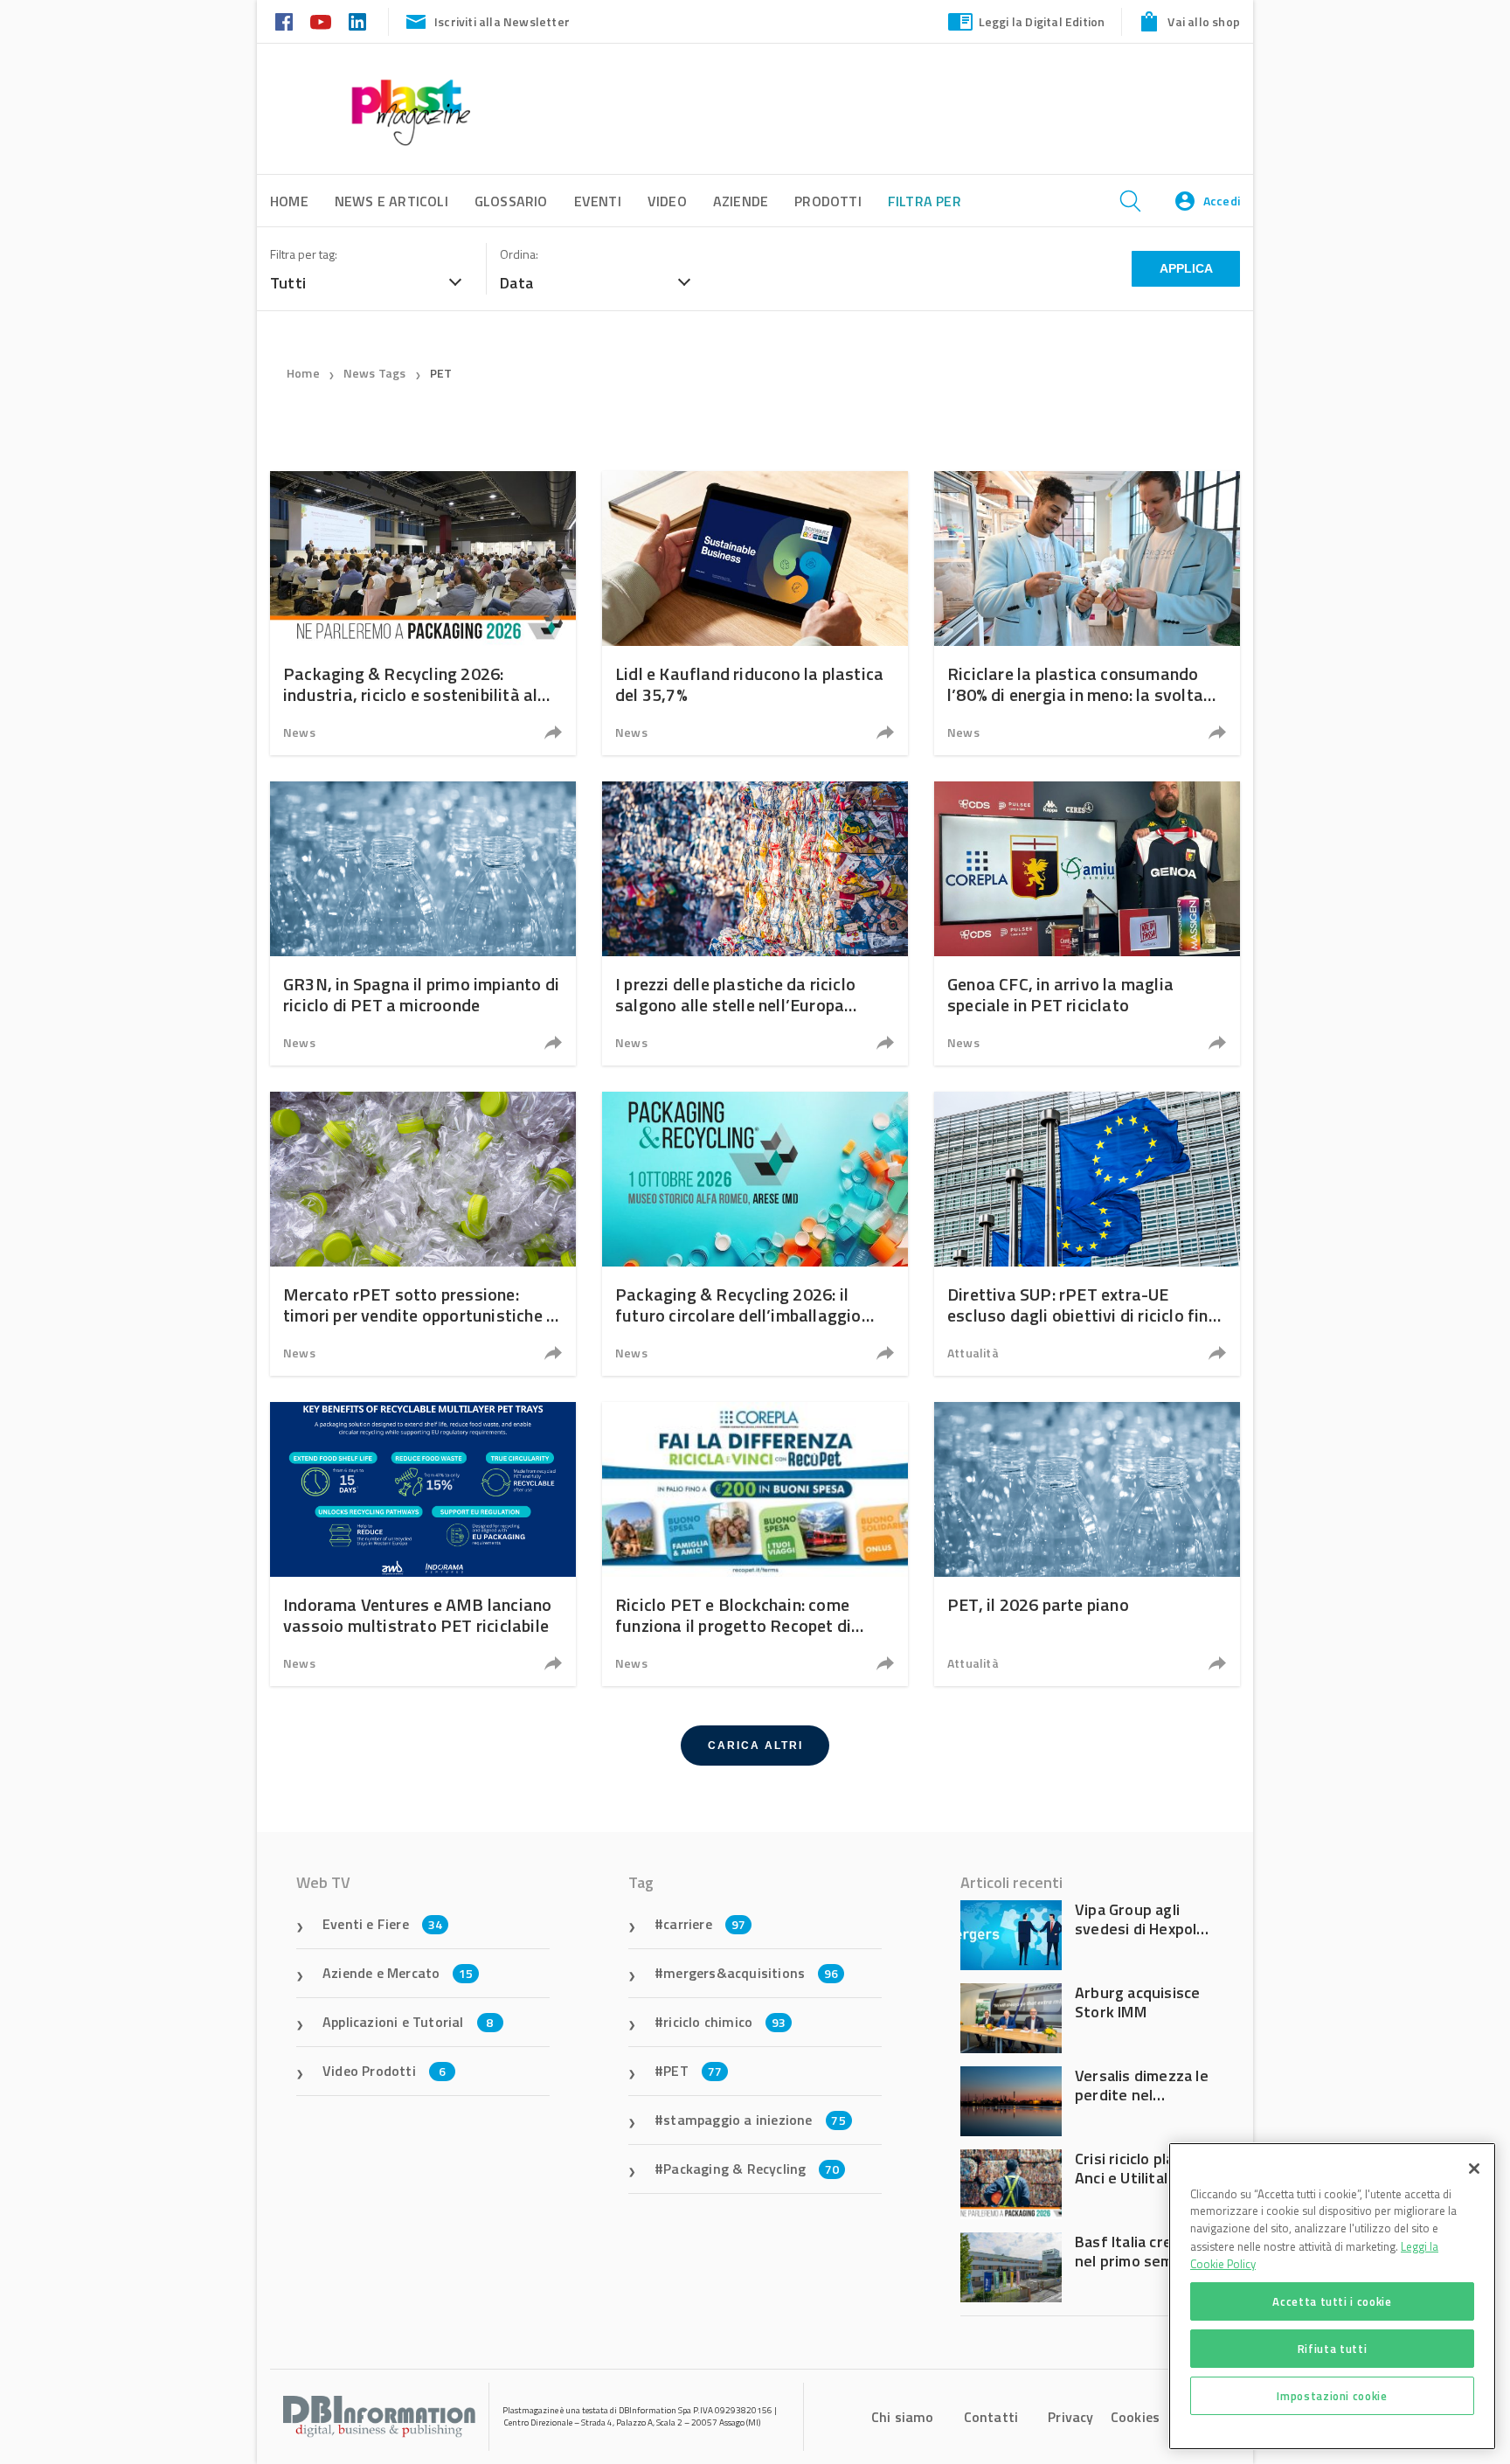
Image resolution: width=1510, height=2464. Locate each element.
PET (441, 373)
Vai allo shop (1204, 21)
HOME (289, 201)
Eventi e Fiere (382, 1924)
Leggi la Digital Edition (1042, 21)
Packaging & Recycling (751, 2169)
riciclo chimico (724, 2022)
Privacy (1070, 2417)
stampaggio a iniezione (755, 2120)
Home (303, 373)
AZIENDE (741, 201)
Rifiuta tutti (1333, 2349)
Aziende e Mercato (398, 1973)
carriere (704, 1924)
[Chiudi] (1474, 2169)
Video (667, 201)
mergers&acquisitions (751, 1973)
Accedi (1222, 201)
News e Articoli (391, 201)
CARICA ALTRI (755, 1746)
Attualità (973, 1353)
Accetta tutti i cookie (1332, 2301)
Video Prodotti (384, 2071)
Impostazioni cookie (1332, 2396)
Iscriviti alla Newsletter (502, 21)
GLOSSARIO (511, 201)
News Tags (375, 373)
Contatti (991, 2417)
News (299, 732)
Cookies (1135, 2417)
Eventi (598, 201)
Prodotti (828, 201)
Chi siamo (903, 2417)
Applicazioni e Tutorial (408, 2022)
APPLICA (1186, 268)
